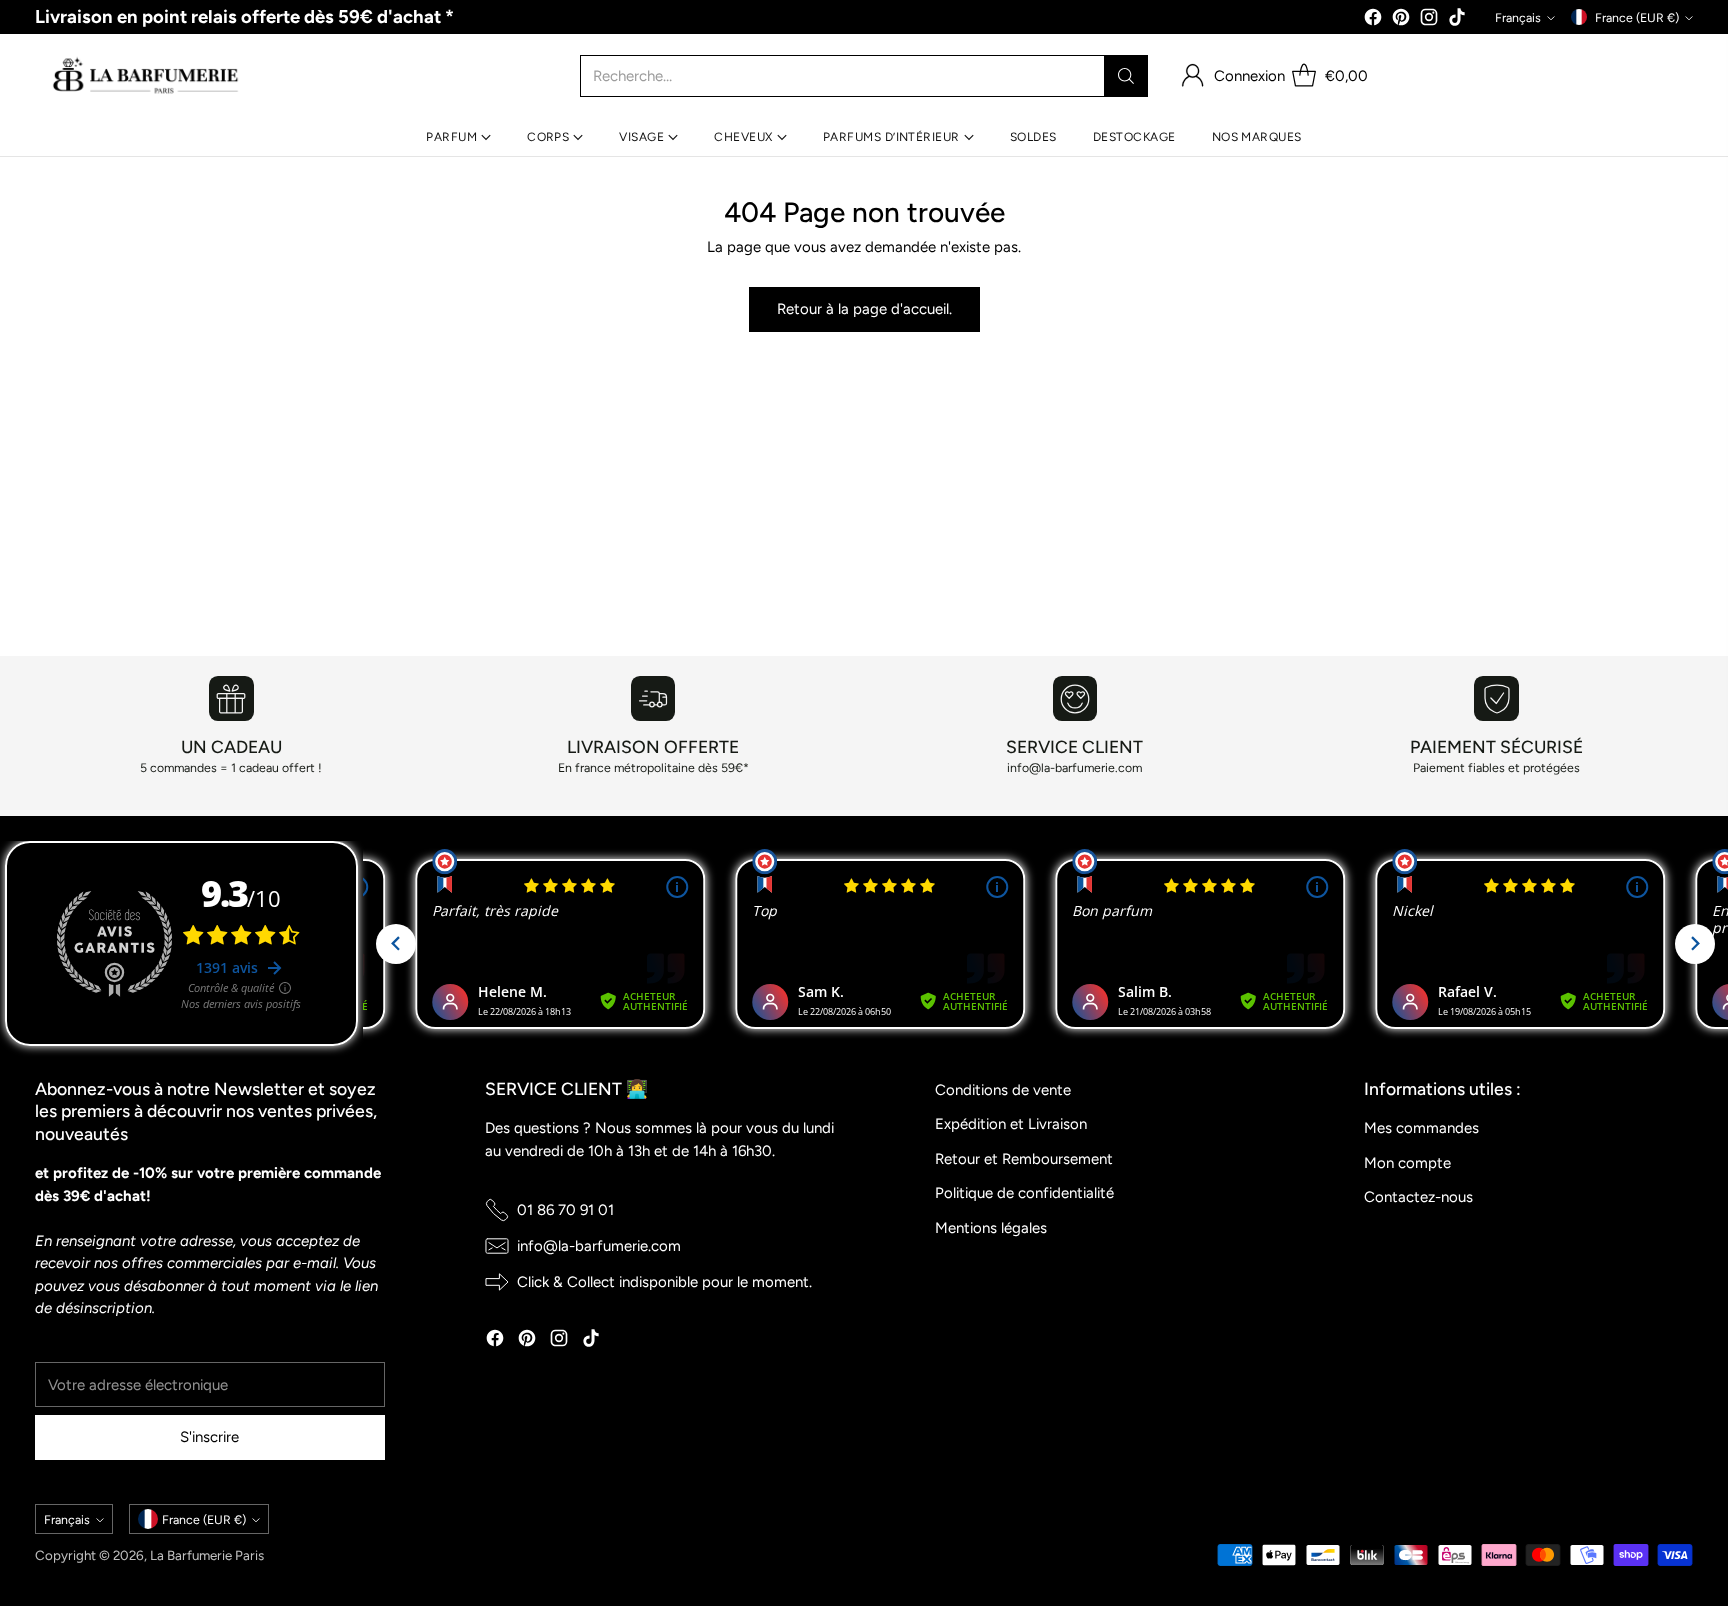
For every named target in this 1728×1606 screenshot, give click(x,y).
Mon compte (1407, 1163)
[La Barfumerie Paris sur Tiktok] (1457, 20)
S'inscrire (209, 1437)
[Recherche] (1126, 76)
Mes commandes (1421, 1128)
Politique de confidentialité (1024, 1193)
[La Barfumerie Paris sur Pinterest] (1401, 20)
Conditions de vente (1003, 1090)
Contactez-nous (1418, 1197)
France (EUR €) (1637, 17)
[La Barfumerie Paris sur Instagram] (1429, 20)
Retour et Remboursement (1024, 1159)
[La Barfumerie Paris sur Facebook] (1373, 20)
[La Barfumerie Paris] (146, 76)
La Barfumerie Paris (207, 1555)
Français (1518, 17)
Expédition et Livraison (1011, 1124)
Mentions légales (991, 1228)
